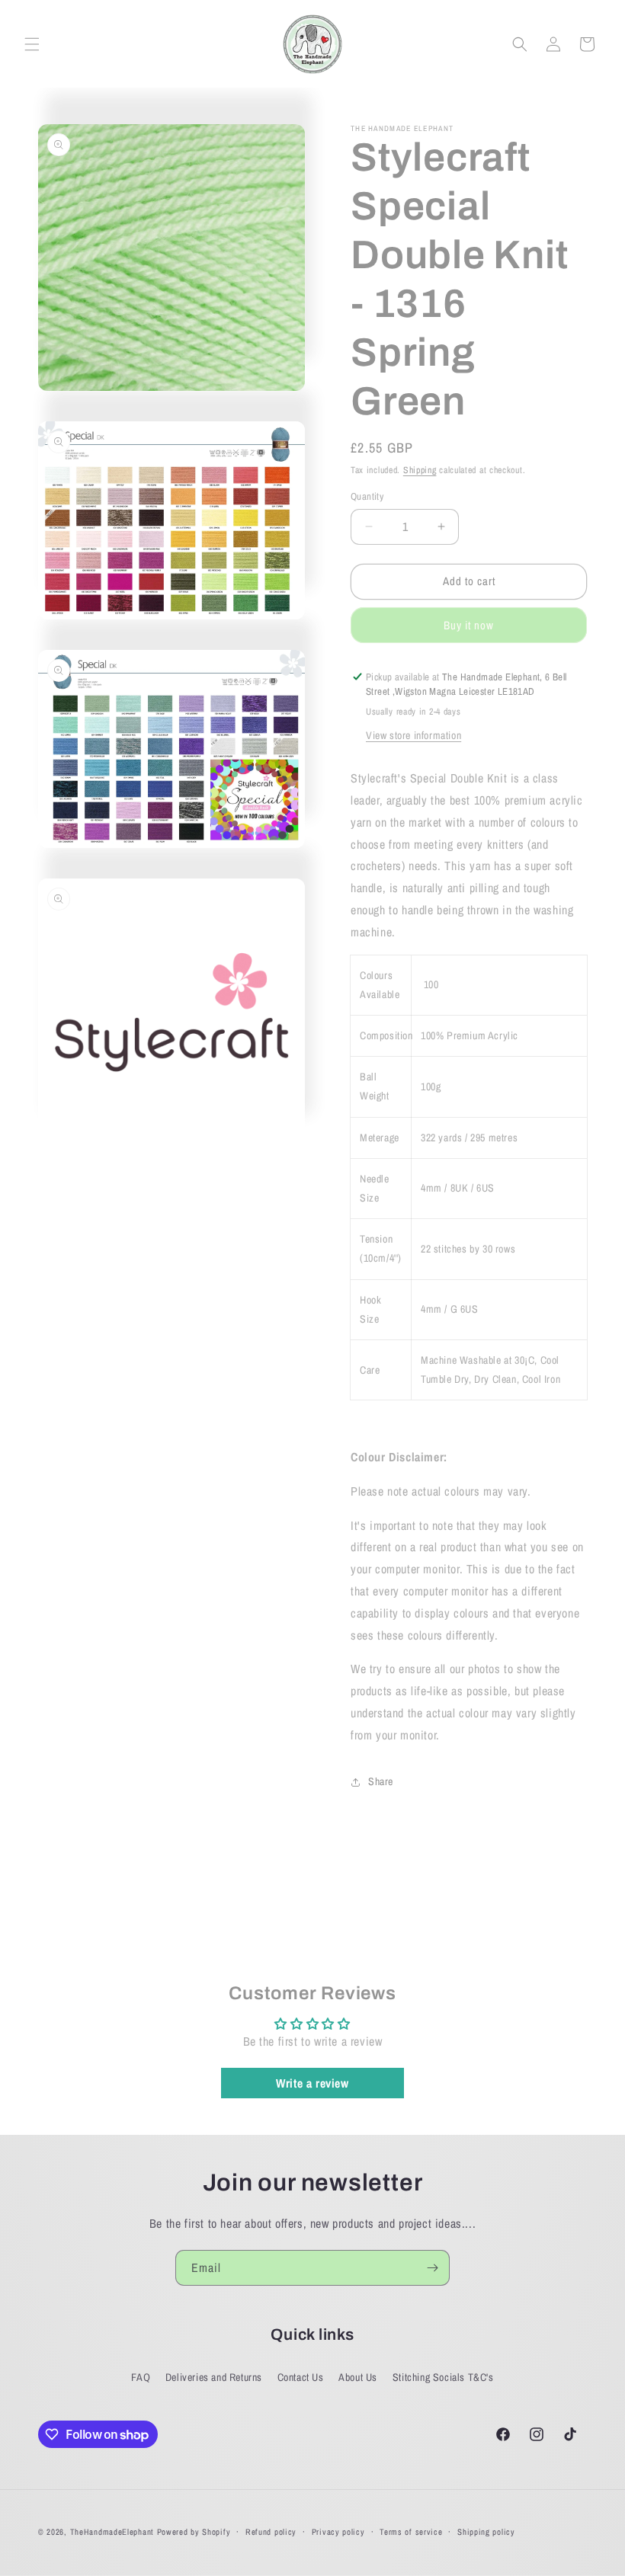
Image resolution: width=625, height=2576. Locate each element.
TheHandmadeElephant (112, 2532)
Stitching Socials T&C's (443, 2377)
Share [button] (381, 1781)
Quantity (367, 496)
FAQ (141, 2377)
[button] (32, 44)
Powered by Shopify (194, 2532)
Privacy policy (338, 2532)
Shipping (420, 470)
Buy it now (469, 625)
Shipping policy (486, 2532)
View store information (413, 735)
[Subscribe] (432, 2268)
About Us (358, 2377)
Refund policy (271, 2532)
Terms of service (411, 2532)
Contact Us (301, 2377)
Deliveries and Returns (214, 2377)
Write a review (312, 2083)
